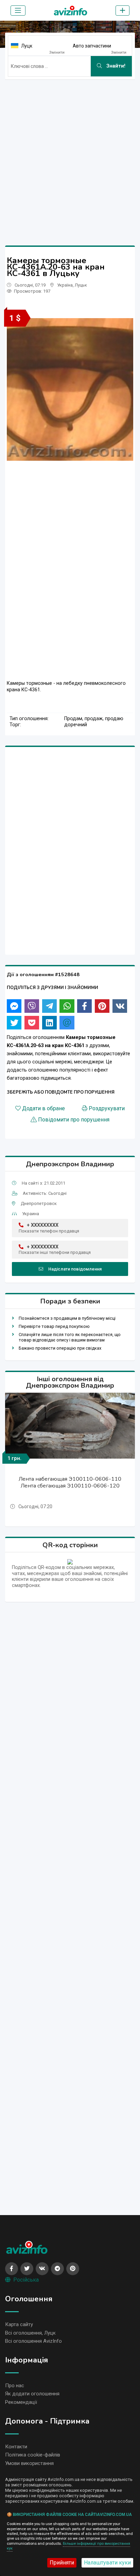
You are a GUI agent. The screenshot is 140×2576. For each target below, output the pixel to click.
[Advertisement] (70, 155)
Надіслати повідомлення (75, 1269)
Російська (26, 2280)
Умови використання (29, 2463)
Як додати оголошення (32, 2394)
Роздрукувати (107, 1109)
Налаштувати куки (107, 2563)
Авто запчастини (92, 46)
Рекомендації (21, 2402)
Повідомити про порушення (74, 1120)
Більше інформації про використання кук (68, 2546)
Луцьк (81, 285)
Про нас (15, 2386)
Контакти (16, 2447)
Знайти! (115, 66)
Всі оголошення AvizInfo (33, 2341)
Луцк (27, 46)
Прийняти (62, 2563)
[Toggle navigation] (18, 11)
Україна (65, 285)
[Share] (14, 1006)
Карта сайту (19, 2324)
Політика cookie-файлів (33, 2455)
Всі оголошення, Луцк (30, 2333)
